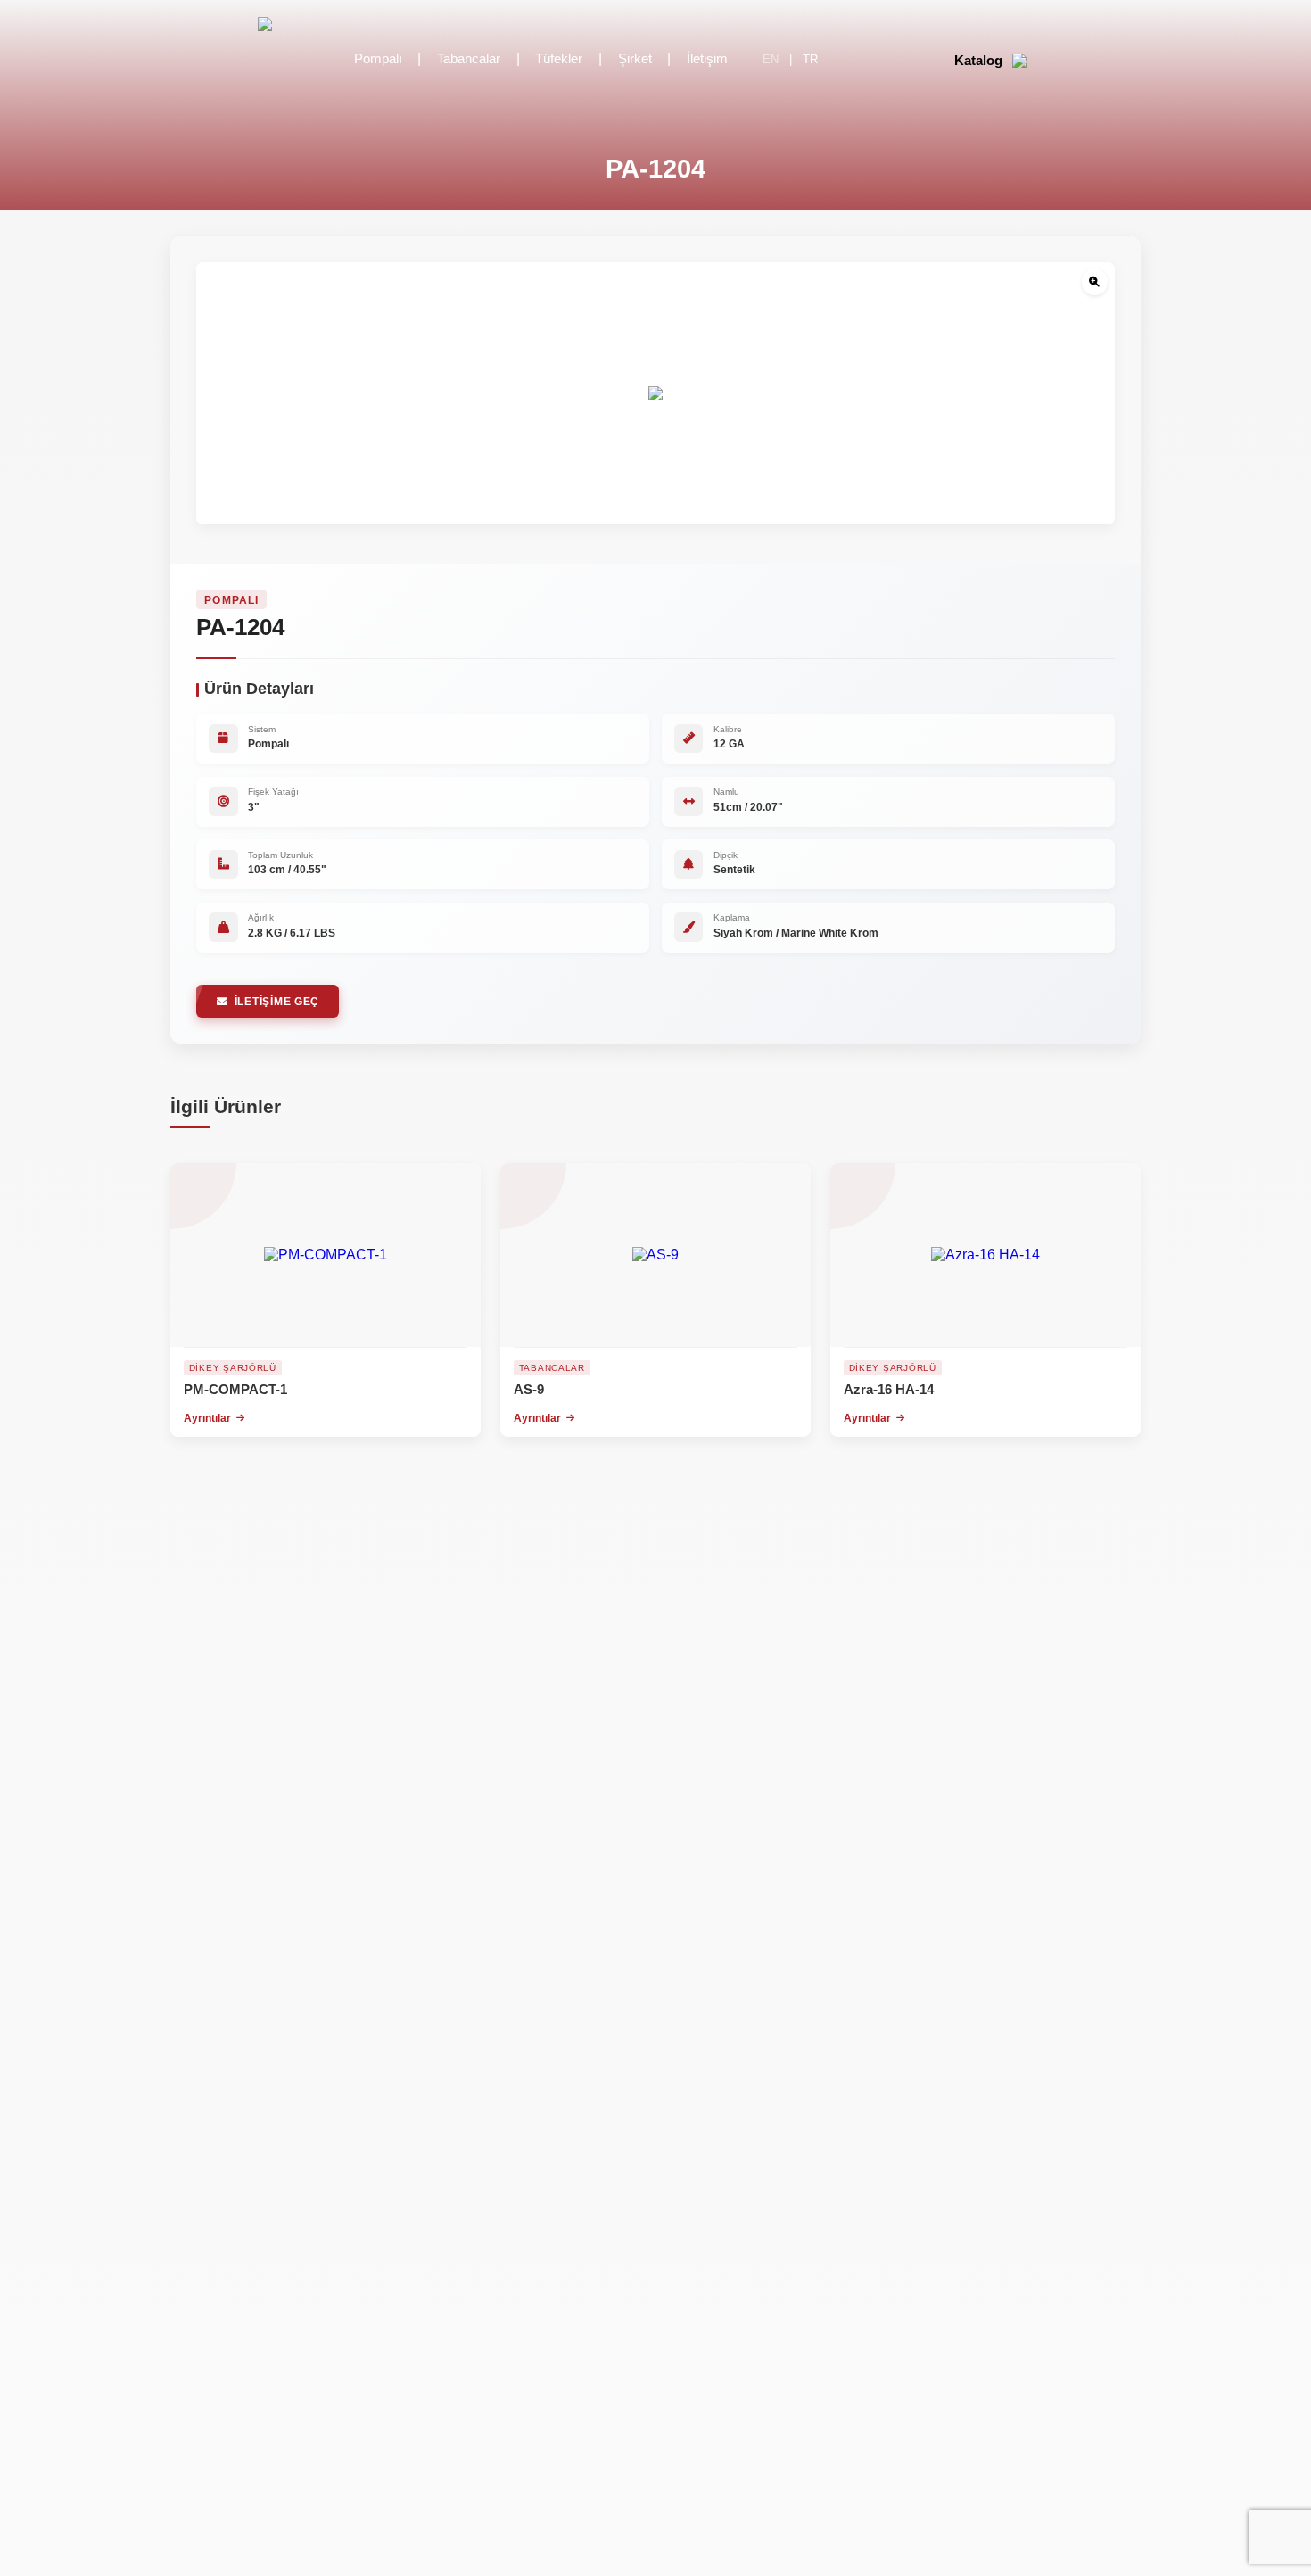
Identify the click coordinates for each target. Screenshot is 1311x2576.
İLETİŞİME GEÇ (277, 1001)
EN (771, 59)
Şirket (635, 59)
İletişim (707, 59)
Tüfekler (559, 59)
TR (810, 59)
